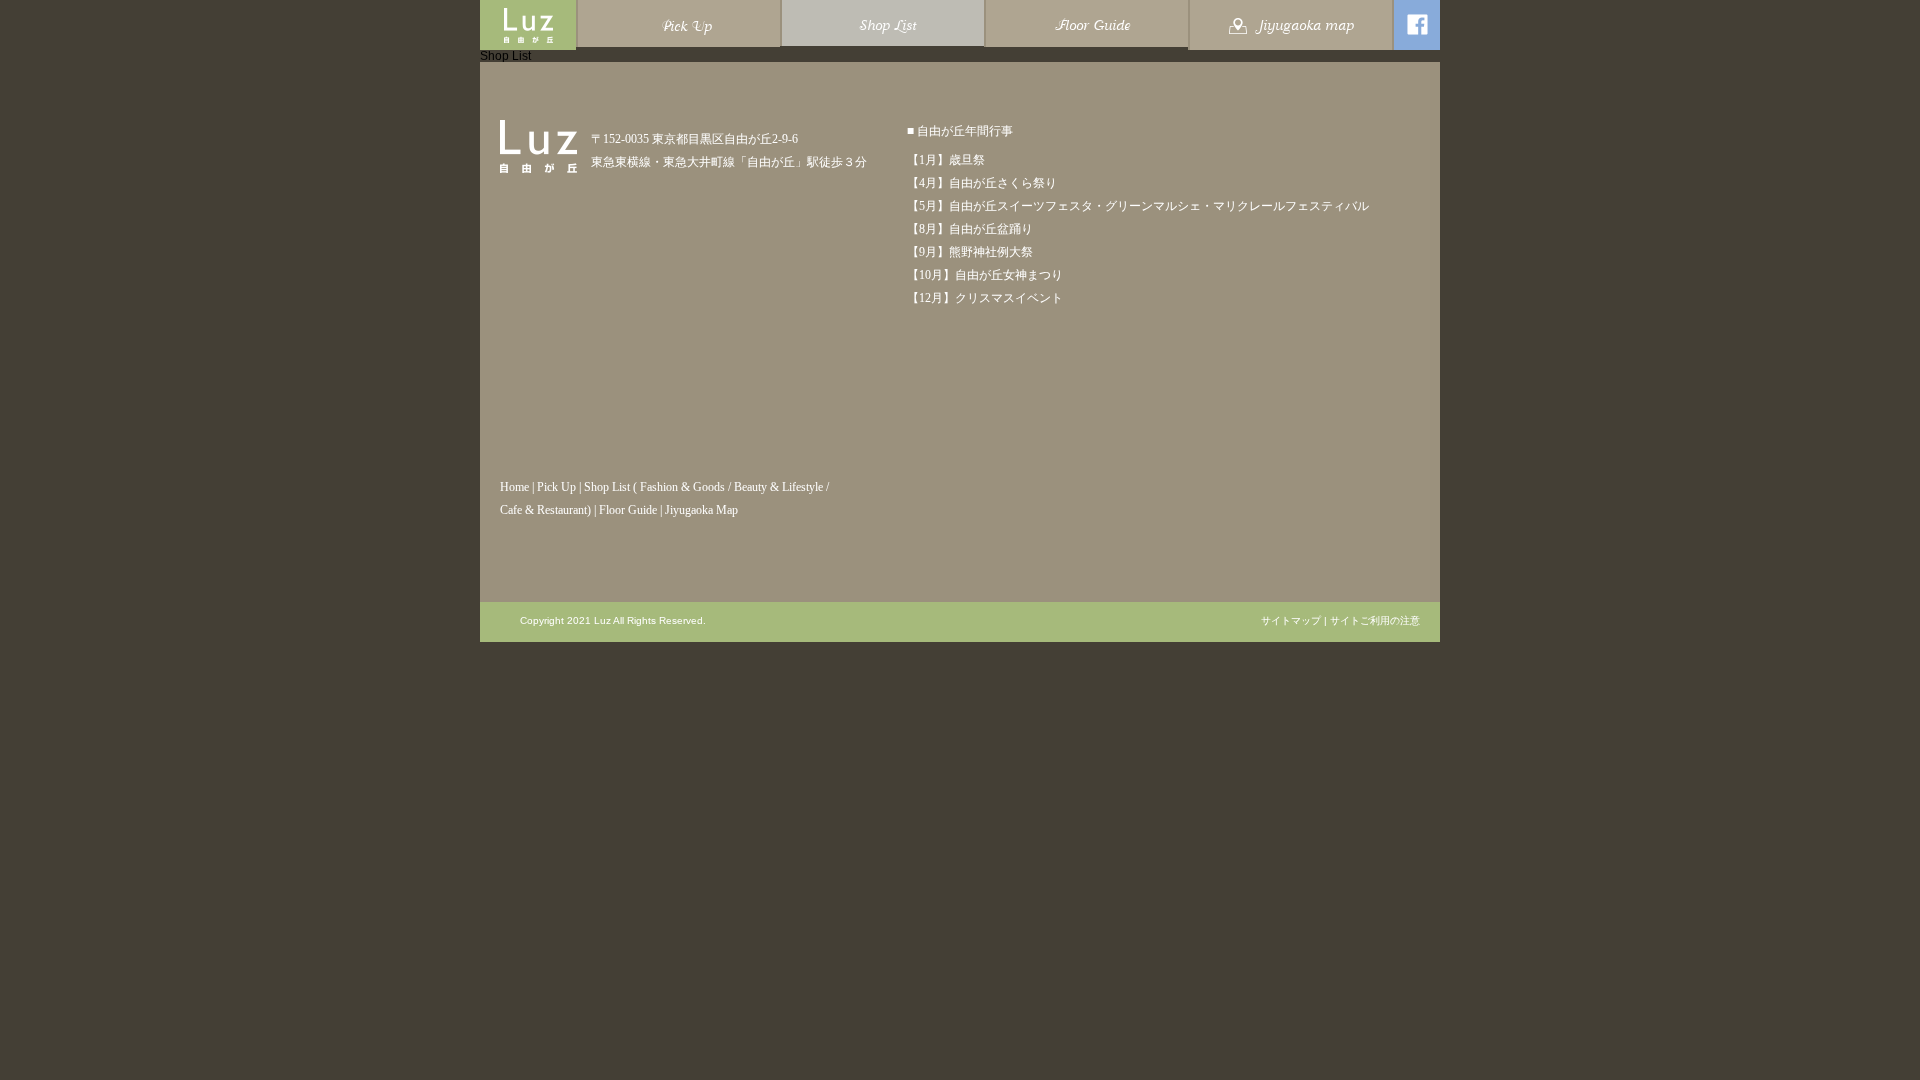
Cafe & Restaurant (543, 510)
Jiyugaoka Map (701, 510)
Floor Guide (628, 510)
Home (514, 487)
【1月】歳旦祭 (946, 160)
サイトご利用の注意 (1375, 621)
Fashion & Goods (682, 487)
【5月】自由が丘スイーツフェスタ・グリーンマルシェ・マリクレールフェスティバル (1138, 206)
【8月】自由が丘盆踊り (970, 229)
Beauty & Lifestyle (778, 487)
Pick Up (556, 487)
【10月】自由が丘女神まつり (985, 275)
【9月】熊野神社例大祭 (970, 252)
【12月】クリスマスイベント (985, 298)
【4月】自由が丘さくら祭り (982, 183)
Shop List (607, 487)
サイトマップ (1291, 621)
